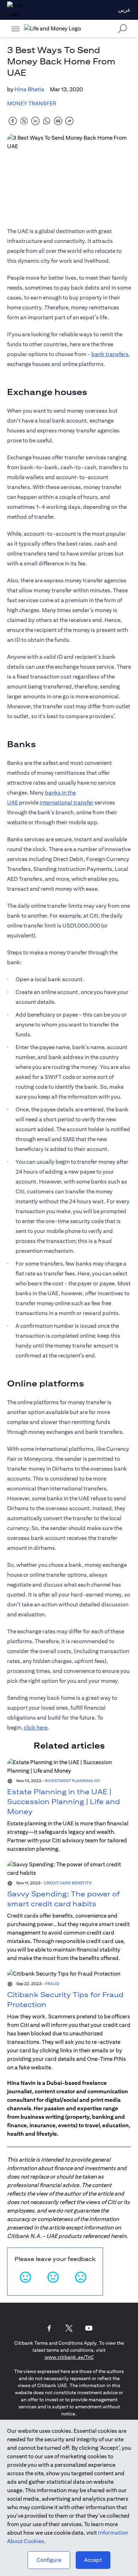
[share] (69, 121)
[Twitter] (69, 2328)
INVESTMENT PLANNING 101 (72, 1781)
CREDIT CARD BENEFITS (68, 1883)
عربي (125, 10)
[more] (16, 29)
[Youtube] (89, 2328)
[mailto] (58, 121)
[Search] (122, 28)
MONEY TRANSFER (32, 103)
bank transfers (110, 354)
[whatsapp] (47, 121)
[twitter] (24, 121)
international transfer (67, 803)
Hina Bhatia (29, 89)
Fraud (52, 1984)
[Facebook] (49, 2328)
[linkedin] (35, 121)
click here (36, 1728)
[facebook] (13, 121)
